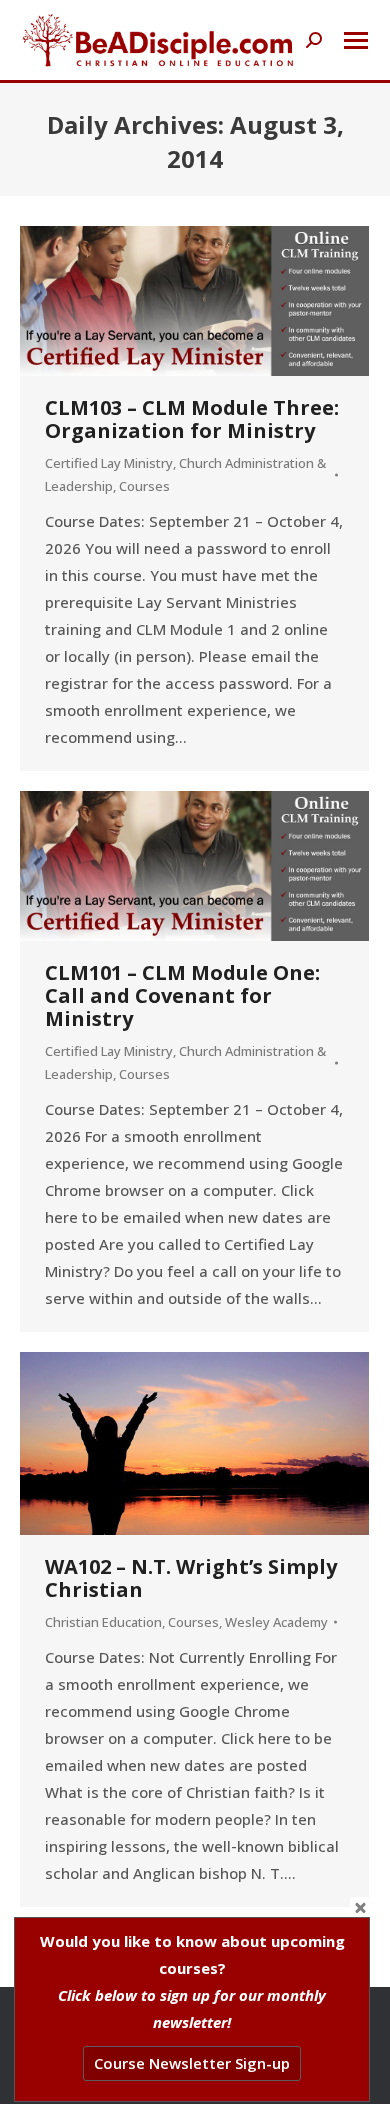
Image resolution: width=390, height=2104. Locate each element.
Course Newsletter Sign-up (192, 2063)
